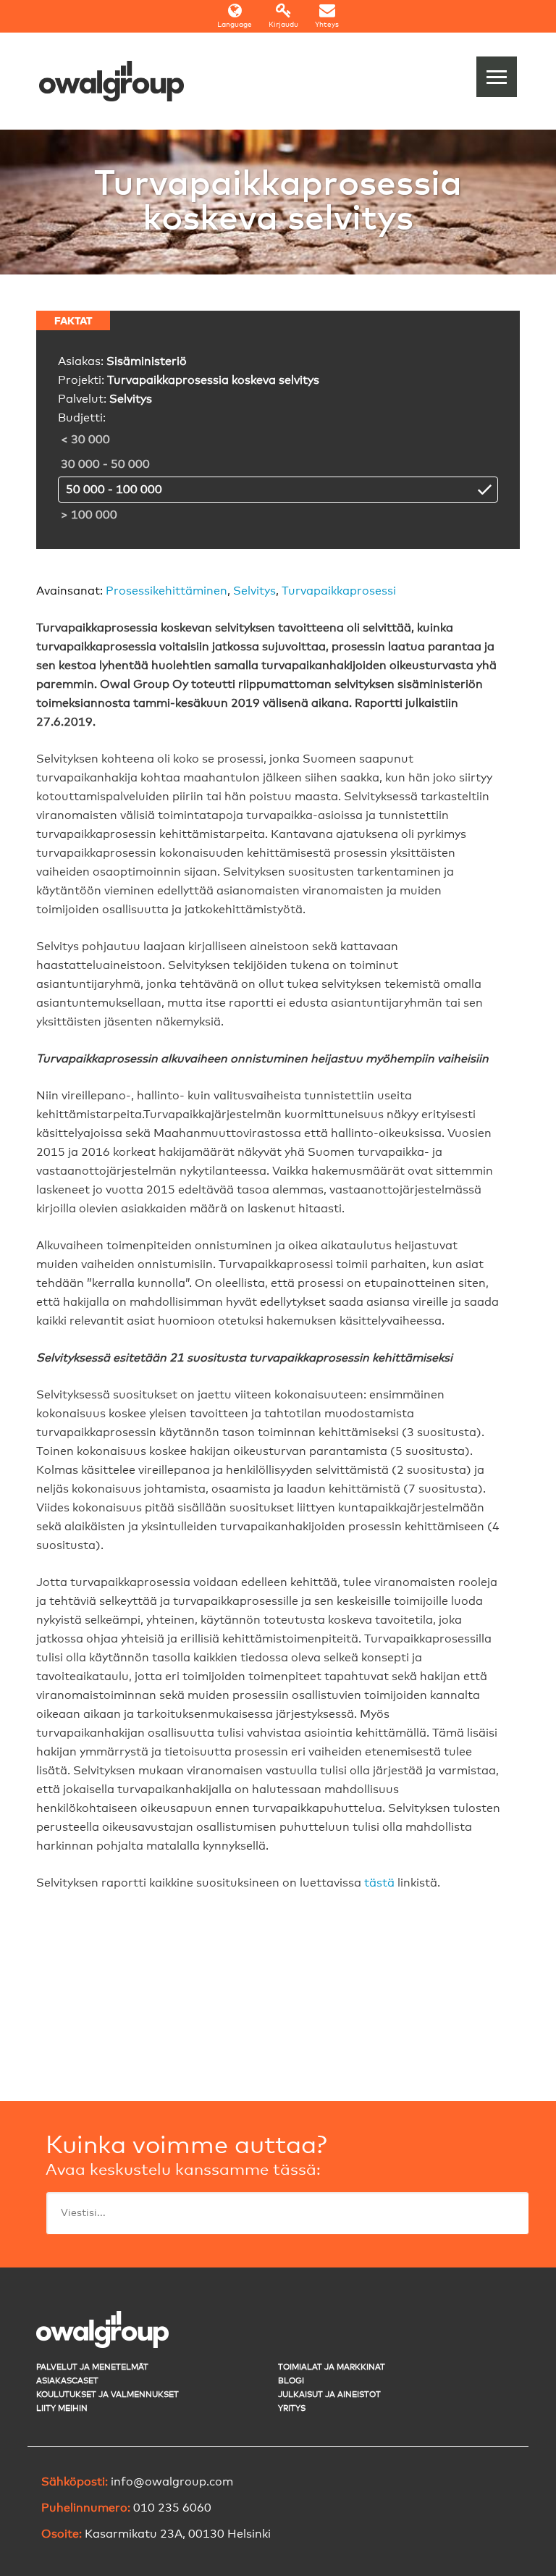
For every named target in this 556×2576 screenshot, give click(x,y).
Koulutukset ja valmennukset (108, 2395)
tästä (379, 1883)
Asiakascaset (67, 2381)
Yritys (292, 2408)
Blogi (291, 2381)
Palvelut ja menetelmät (92, 2367)
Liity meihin (62, 2408)
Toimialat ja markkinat (332, 2367)
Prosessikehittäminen (167, 591)
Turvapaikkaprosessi (339, 591)
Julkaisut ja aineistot (329, 2395)
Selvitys (254, 591)
